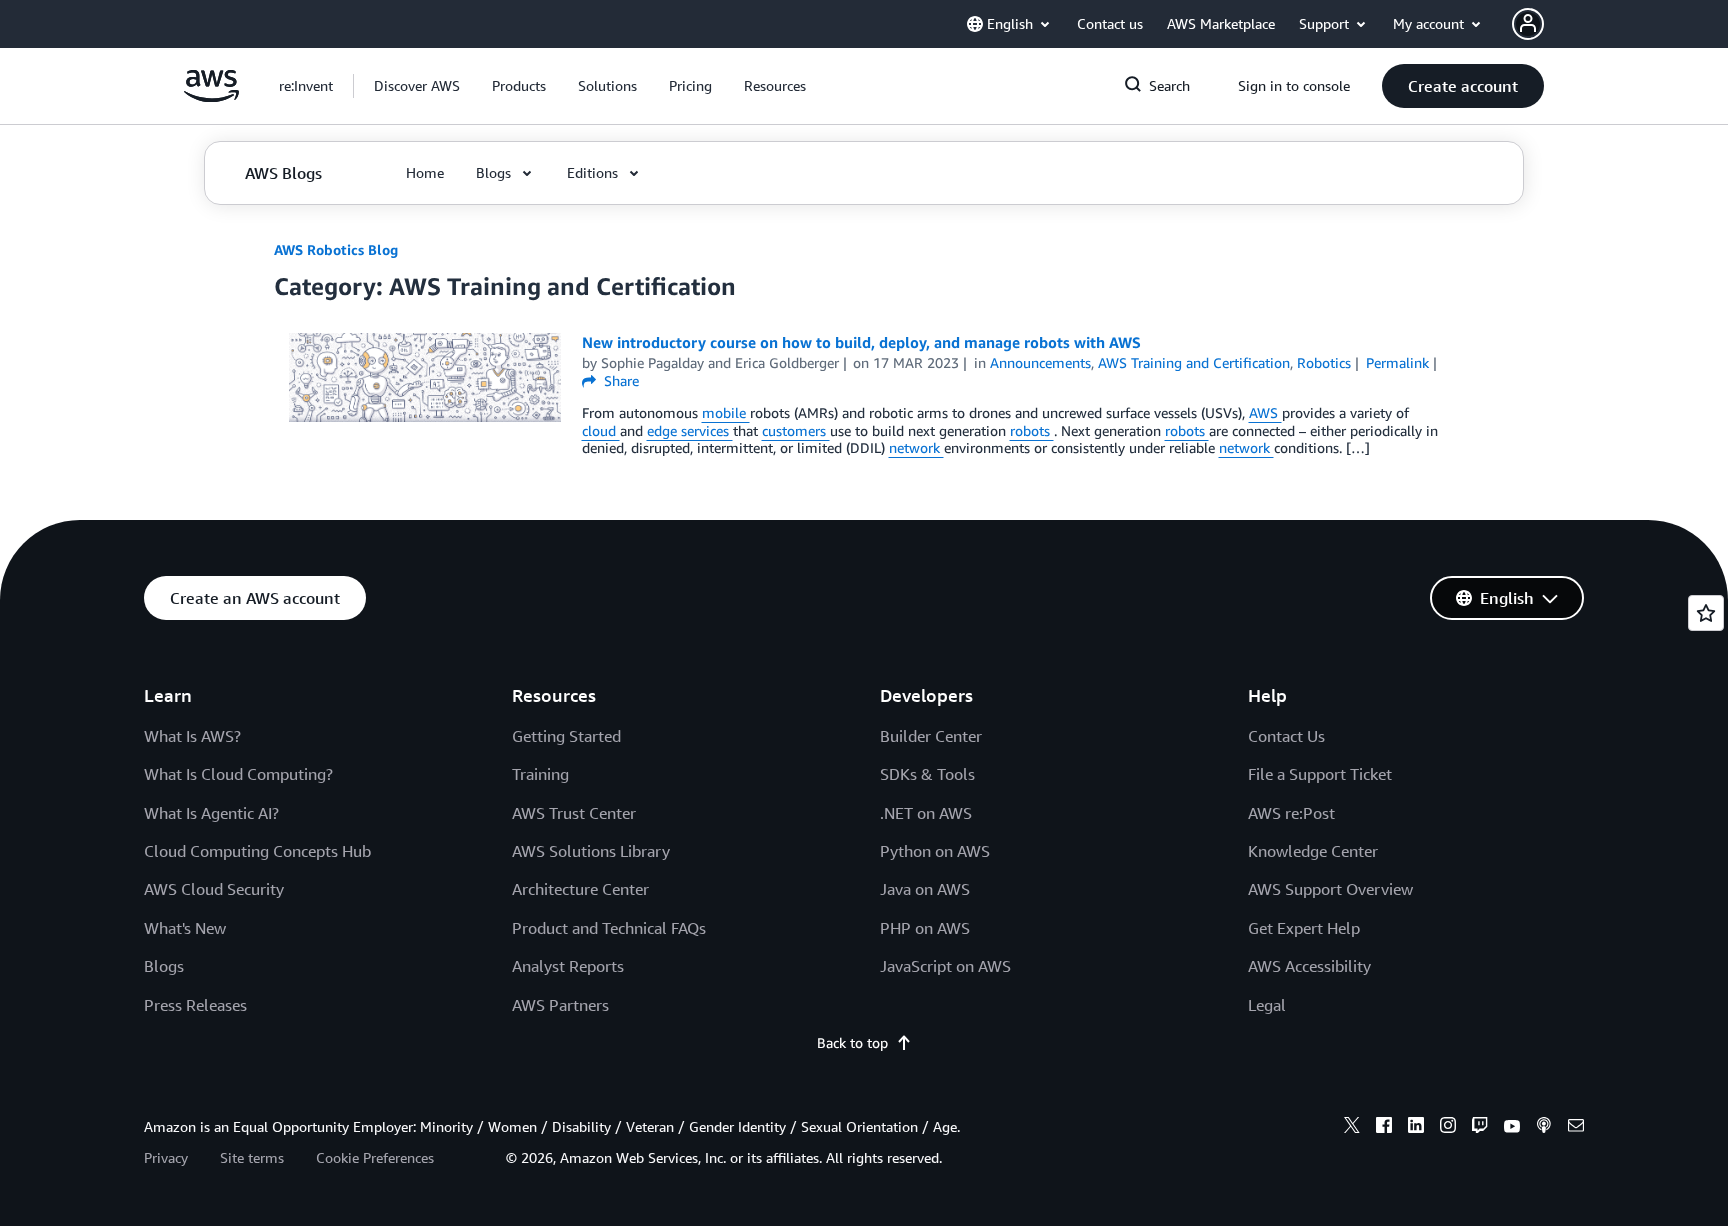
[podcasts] (1544, 1128)
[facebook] (1384, 1128)
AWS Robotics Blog (336, 249)
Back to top (852, 1042)
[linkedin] (1416, 1128)
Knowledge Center (1313, 851)
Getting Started (566, 736)
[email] (1576, 1128)
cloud (601, 430)
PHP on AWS (925, 928)
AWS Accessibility (1309, 966)
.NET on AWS (926, 813)
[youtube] (1512, 1128)
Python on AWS (935, 851)
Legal (1267, 1005)
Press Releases (195, 1005)
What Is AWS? (192, 736)
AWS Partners (560, 1005)
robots (1032, 430)
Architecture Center (580, 889)
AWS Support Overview (1330, 889)
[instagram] (1448, 1128)
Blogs (164, 966)
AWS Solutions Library (591, 851)
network (916, 447)
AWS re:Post (1291, 813)
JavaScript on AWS (945, 966)
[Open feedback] (1706, 613)
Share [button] (619, 380)
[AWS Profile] (1528, 24)
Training (540, 774)
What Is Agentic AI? (211, 813)
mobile (726, 412)
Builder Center (931, 736)
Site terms (252, 1157)
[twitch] (1480, 1128)
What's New (185, 928)
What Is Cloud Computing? (238, 774)
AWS (1265, 412)
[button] (417, 86)
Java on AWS (925, 889)
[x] (1352, 1128)
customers (796, 430)
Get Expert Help (1304, 928)
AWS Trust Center (574, 813)
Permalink (1397, 362)
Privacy (166, 1157)
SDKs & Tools (927, 774)
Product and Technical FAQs (609, 928)
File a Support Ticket (1320, 774)
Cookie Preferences (375, 1157)
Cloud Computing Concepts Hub (257, 851)
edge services (690, 430)
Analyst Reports (568, 966)
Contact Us (1286, 736)
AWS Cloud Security (214, 889)
